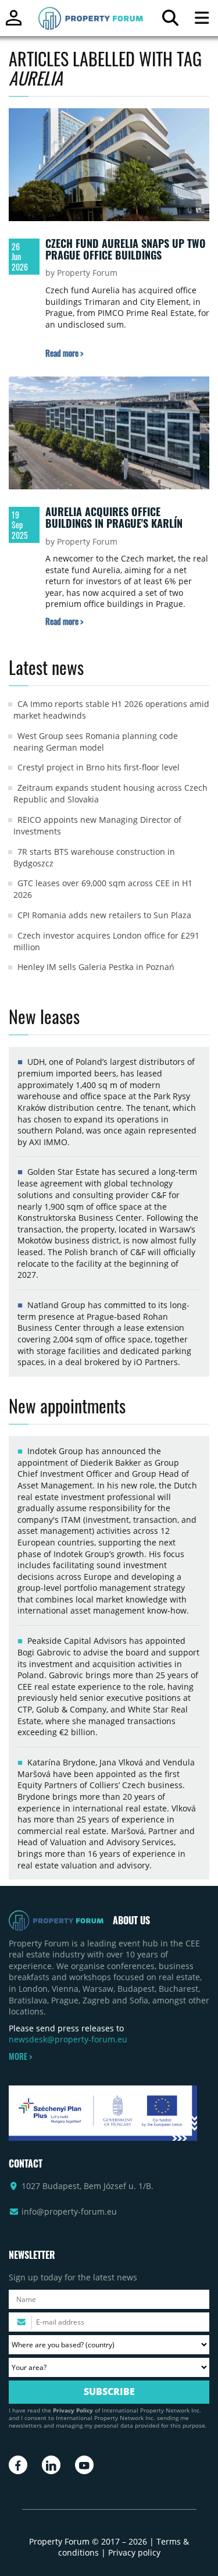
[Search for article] (170, 21)
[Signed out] (14, 23)
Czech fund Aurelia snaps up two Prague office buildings (126, 249)
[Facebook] (18, 2465)
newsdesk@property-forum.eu (68, 2039)
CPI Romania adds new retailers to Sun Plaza (104, 915)
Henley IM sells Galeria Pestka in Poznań (96, 967)
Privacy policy (134, 2552)
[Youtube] (84, 2465)
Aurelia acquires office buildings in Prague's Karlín (114, 517)
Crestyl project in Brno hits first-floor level (99, 767)
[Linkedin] (51, 2465)
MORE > (20, 2056)
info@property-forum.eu (69, 2211)
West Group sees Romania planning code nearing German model (96, 742)
